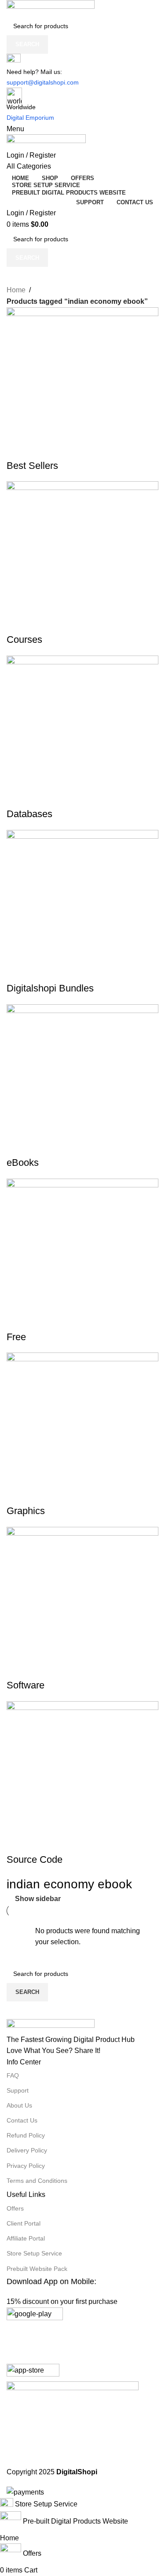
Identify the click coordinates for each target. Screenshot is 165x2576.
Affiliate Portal (26, 2238)
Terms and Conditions (37, 2181)
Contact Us (22, 2120)
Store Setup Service (34, 2253)
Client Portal (24, 2223)
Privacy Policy (26, 2166)
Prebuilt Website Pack (37, 2269)
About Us (19, 2105)
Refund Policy (26, 2135)
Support (18, 2090)
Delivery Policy (27, 2150)
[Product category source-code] (82, 1249)
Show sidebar (38, 1899)
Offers (15, 2208)
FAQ (13, 2075)
